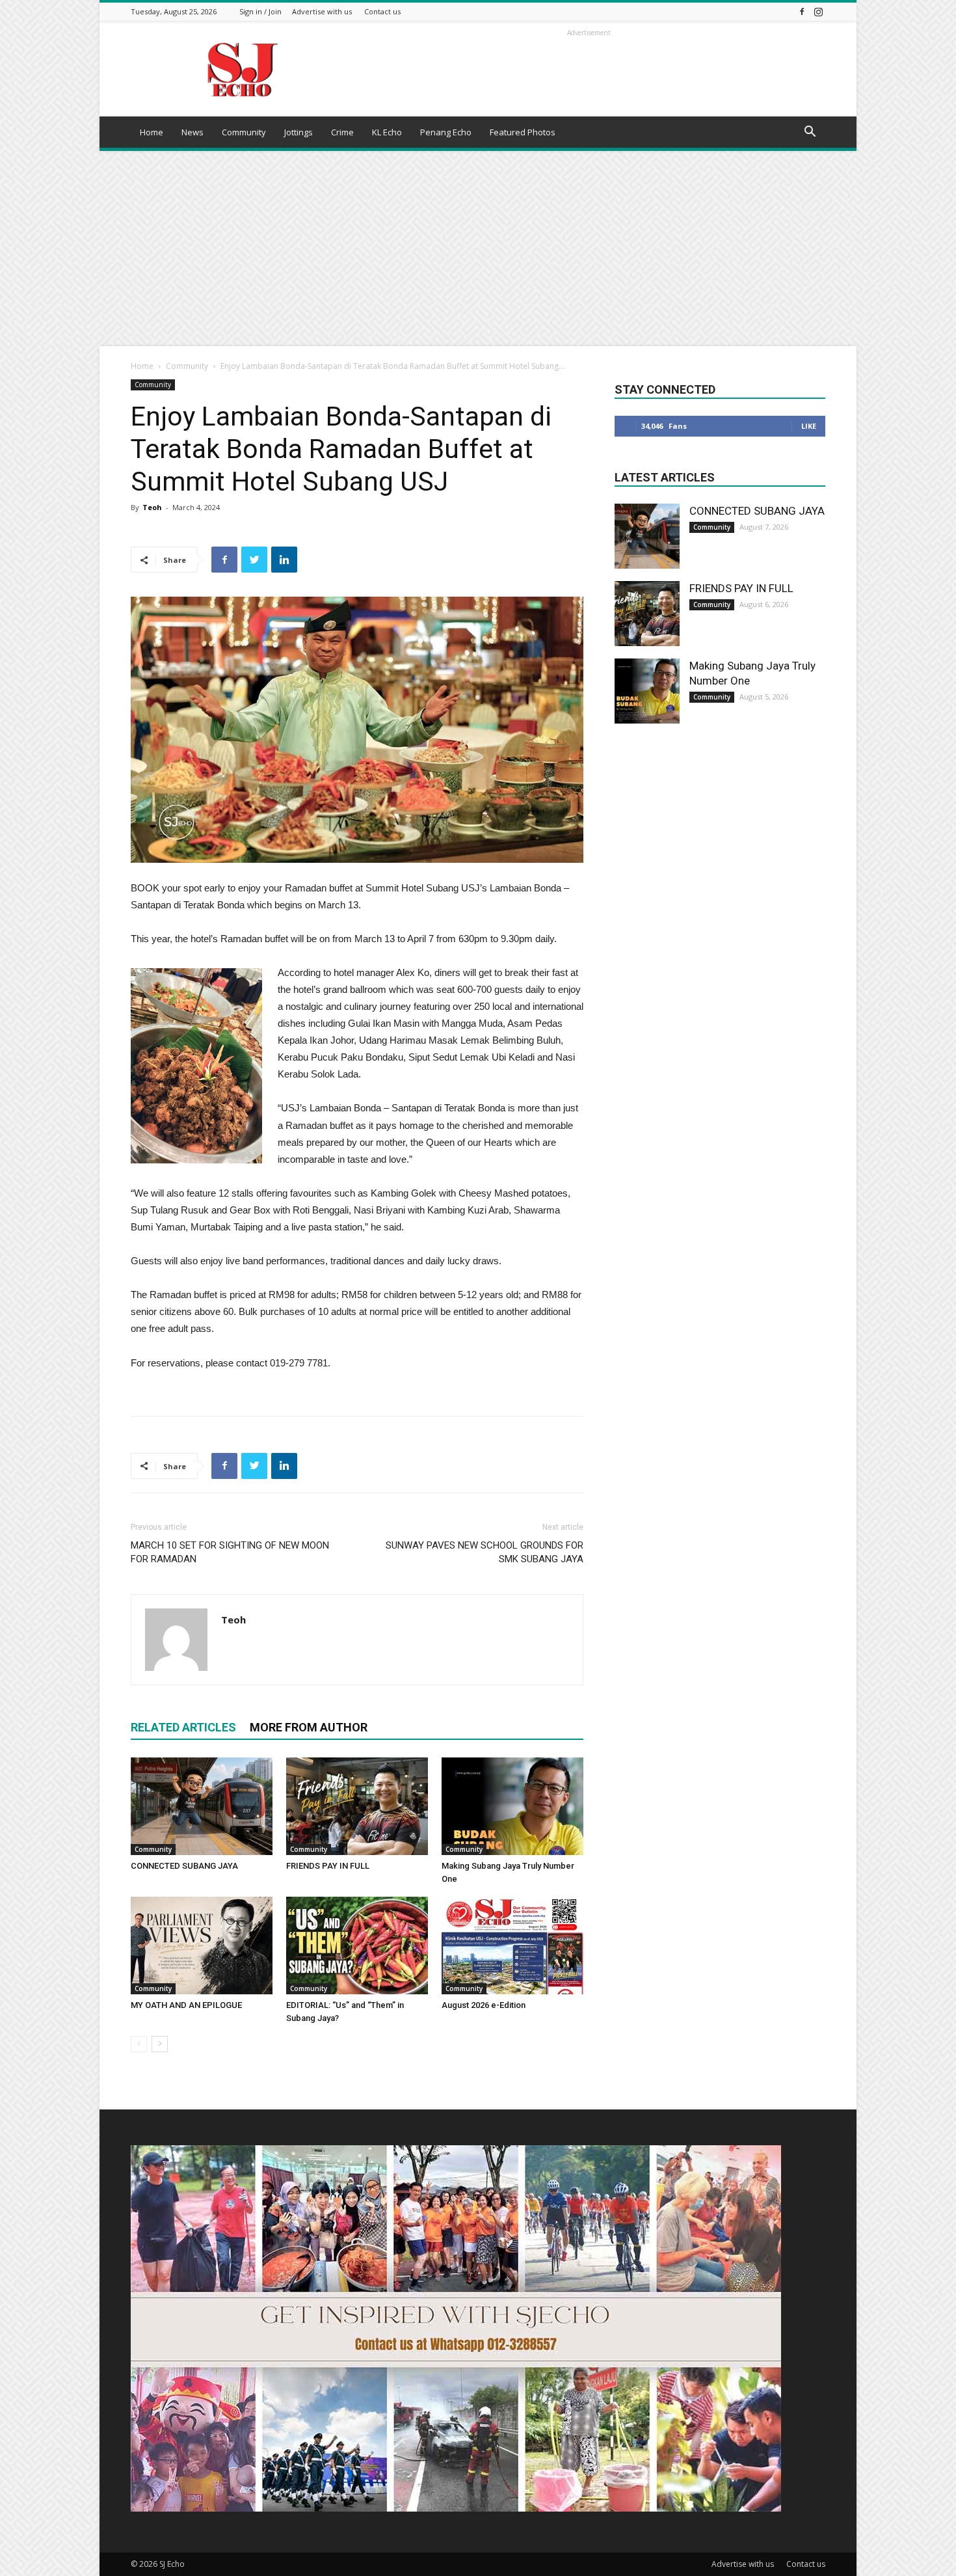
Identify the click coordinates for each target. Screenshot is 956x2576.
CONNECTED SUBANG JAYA (184, 1866)
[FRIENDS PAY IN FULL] (357, 1806)
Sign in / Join (260, 11)
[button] (810, 133)
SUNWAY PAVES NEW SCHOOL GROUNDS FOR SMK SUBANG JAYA (485, 1552)
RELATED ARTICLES (183, 1727)
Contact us (382, 11)
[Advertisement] (478, 249)
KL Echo (387, 132)
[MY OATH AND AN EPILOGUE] (202, 1946)
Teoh (152, 507)
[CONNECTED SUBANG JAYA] (202, 1806)
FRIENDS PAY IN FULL (328, 1866)
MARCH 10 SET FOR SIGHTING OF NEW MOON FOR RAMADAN (230, 1552)
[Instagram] (818, 11)
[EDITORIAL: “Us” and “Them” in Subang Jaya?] (357, 1946)
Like (809, 426)
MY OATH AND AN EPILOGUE (186, 2005)
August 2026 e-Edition (484, 2005)
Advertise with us (322, 11)
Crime (342, 132)
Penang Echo (446, 132)
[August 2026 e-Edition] (512, 1946)
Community (244, 132)
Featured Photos (523, 132)
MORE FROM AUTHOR (309, 1727)
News (193, 132)
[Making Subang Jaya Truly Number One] (512, 1806)
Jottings (299, 132)
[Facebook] (802, 11)
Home (152, 132)
